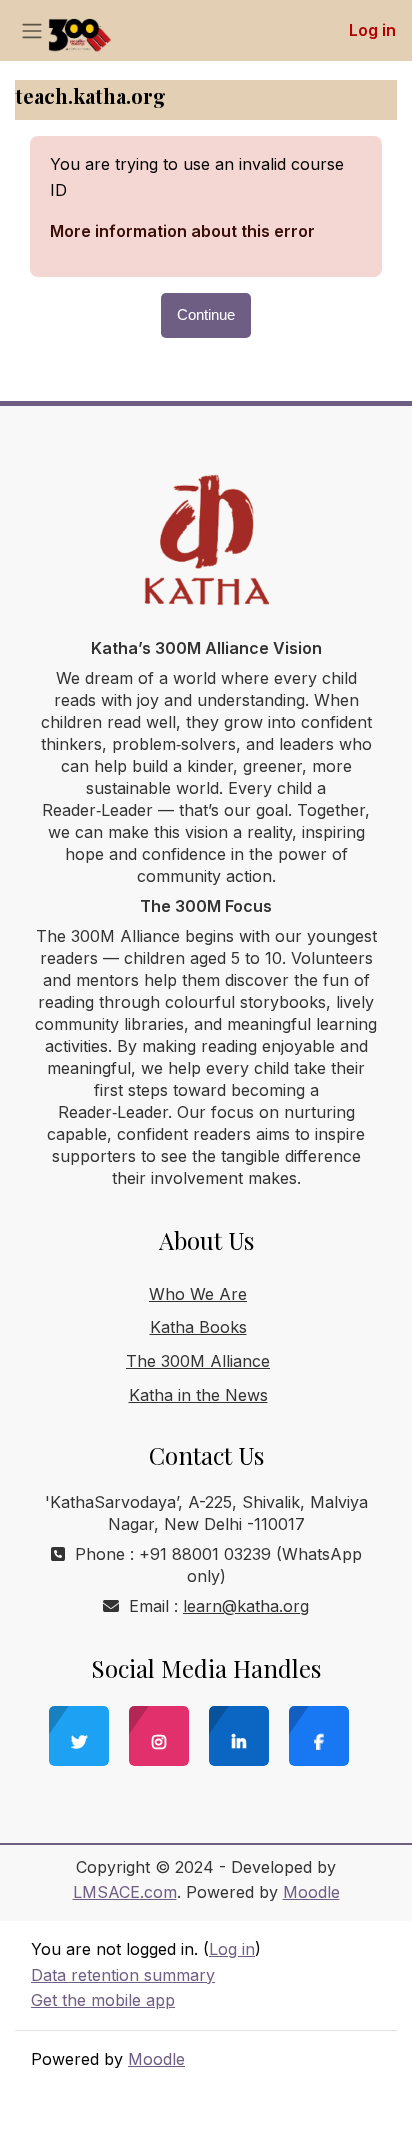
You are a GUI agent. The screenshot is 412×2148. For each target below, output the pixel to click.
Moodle (311, 1892)
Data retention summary (123, 1975)
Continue (206, 315)
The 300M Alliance (198, 1361)
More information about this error (182, 231)
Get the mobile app (103, 2000)
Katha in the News (198, 1395)
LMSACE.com (125, 1892)
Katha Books (198, 1327)
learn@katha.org (246, 1606)
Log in (372, 30)
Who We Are (198, 1294)
